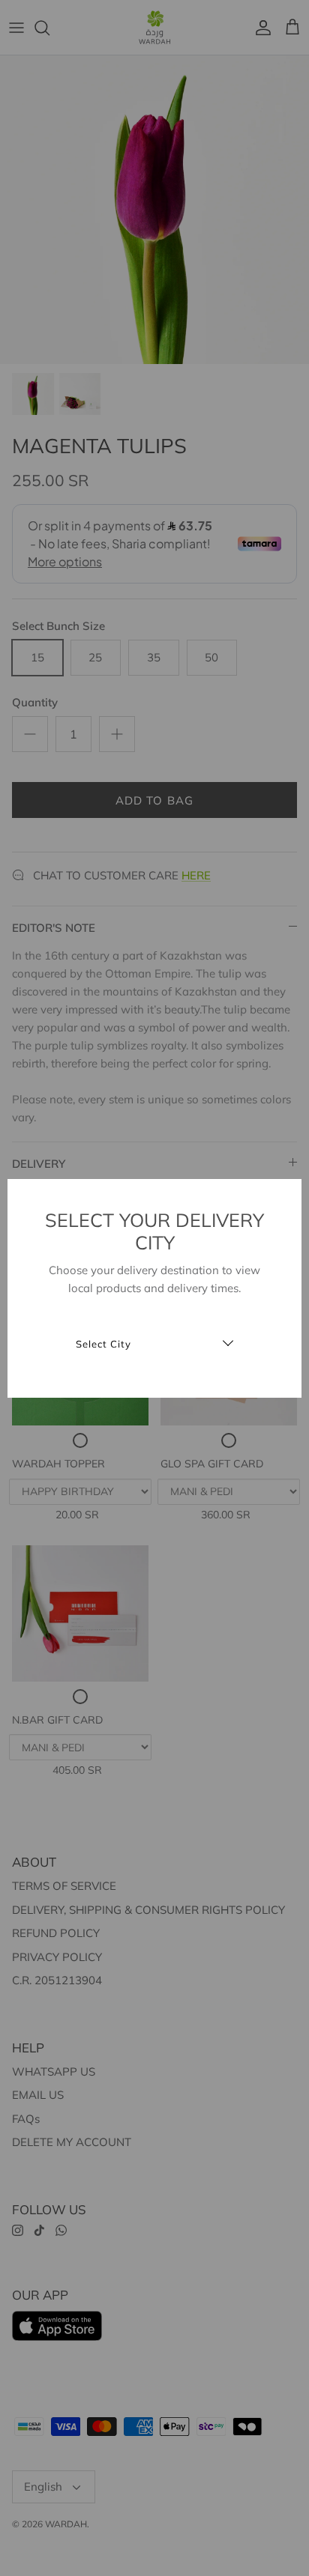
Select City (103, 1344)
